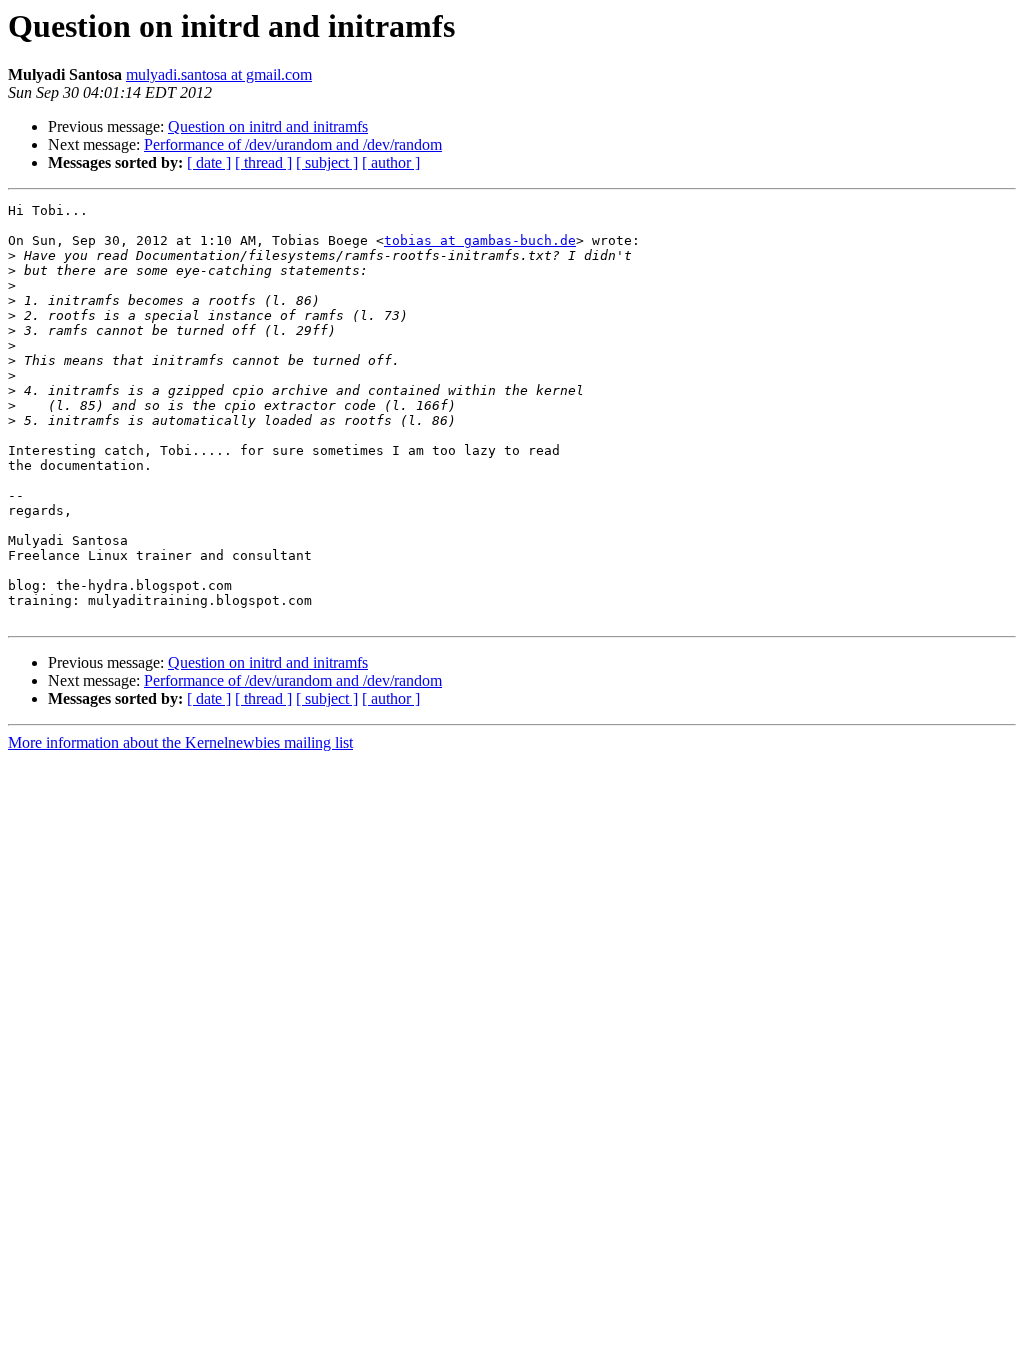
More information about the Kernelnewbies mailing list (180, 742)
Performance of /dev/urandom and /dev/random (293, 144)
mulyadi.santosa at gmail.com (219, 74)
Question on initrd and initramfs (268, 126)
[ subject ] (327, 162)
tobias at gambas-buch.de (480, 240)
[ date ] (209, 162)
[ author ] (391, 162)
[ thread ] (263, 162)
